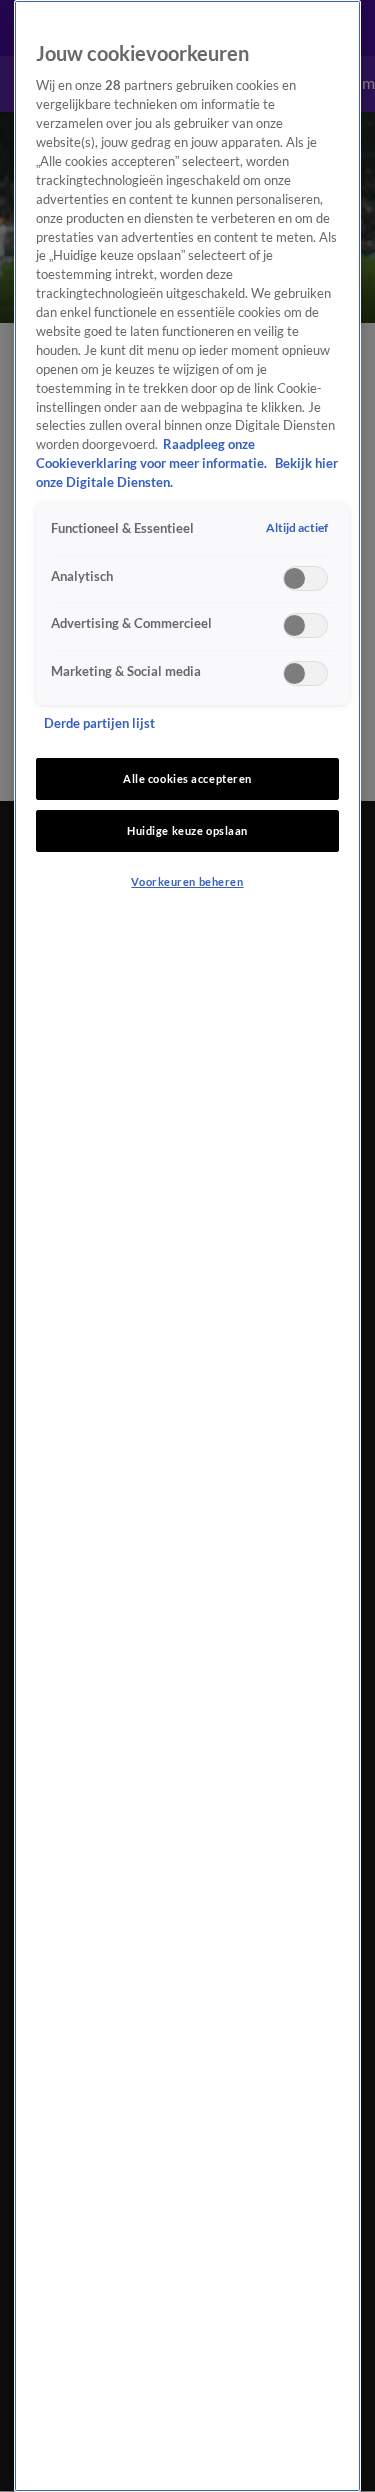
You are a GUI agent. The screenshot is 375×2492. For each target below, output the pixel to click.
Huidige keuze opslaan (187, 830)
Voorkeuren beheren (187, 881)
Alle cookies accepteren (187, 778)
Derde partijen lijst (99, 723)
